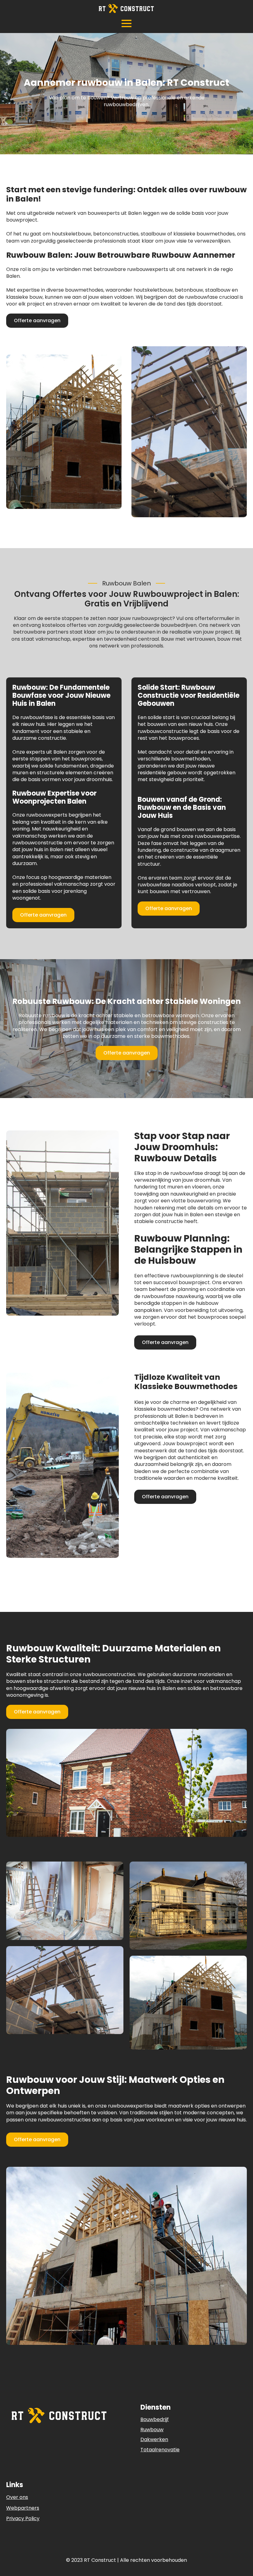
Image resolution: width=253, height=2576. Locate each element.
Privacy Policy (23, 2519)
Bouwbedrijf (155, 2419)
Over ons (17, 2497)
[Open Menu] (126, 23)
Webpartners (23, 2508)
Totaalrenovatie (160, 2450)
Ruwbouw (152, 2430)
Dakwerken (154, 2439)
